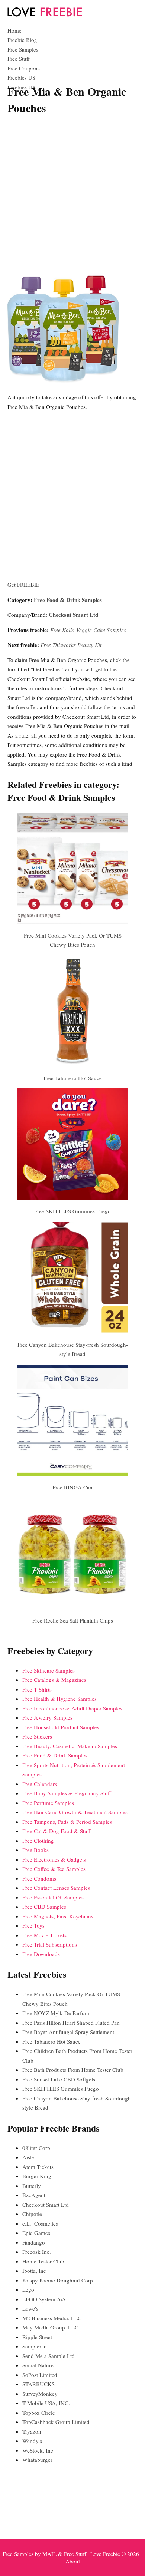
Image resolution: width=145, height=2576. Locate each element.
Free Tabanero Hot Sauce (73, 1078)
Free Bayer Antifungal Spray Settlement (68, 2032)
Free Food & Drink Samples (68, 600)
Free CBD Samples (44, 1907)
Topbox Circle (39, 2413)
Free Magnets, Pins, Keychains (58, 1916)
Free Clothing (38, 1841)
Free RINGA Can (72, 1487)
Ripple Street (37, 2337)
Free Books (36, 1850)
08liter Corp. (37, 2148)
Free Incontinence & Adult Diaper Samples (72, 1708)
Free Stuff (19, 59)
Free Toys (33, 1925)
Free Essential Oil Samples (53, 1897)
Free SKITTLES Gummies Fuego (72, 1211)
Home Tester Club (43, 2261)
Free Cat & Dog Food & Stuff (57, 1831)
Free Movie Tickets (44, 1935)
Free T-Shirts (37, 1689)
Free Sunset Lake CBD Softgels (59, 2079)
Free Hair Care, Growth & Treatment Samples (75, 1812)
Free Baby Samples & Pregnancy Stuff (67, 1793)
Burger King (37, 2176)
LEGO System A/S (44, 2299)
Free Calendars (40, 1784)
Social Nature (38, 2365)
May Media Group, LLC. (51, 2327)
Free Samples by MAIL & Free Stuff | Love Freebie (61, 2554)
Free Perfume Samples (48, 1803)
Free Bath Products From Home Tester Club (73, 2070)
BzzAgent (34, 2195)
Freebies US (21, 77)
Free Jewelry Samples (47, 1717)
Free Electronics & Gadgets (54, 1859)
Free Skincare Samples (49, 1670)
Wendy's (32, 2441)
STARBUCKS (38, 2384)
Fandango (34, 2242)
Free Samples (23, 49)
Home (14, 30)
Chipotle (32, 2214)
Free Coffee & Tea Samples (54, 1869)
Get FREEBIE (23, 585)
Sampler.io (35, 2346)
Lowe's (30, 2308)
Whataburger (37, 2460)
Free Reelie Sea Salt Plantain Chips (73, 1620)
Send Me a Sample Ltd (49, 2356)
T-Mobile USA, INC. (46, 2403)
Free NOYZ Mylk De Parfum (56, 2013)
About (73, 2561)
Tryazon (32, 2431)
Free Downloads (41, 1954)
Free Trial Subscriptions (50, 1944)
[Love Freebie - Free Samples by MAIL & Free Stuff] (45, 15)
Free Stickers (37, 1736)
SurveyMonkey (40, 2394)
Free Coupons (24, 68)
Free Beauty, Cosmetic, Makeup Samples (70, 1746)
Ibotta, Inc (34, 2271)
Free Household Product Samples (61, 1727)
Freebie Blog (22, 40)
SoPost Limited (40, 2375)
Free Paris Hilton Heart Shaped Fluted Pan (71, 2023)
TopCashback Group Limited (56, 2422)
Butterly (32, 2186)
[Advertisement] (72, 195)
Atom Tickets (38, 2167)
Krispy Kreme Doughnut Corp (58, 2280)
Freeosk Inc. (37, 2252)
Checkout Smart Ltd (73, 615)
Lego (28, 2289)
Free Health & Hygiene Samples (59, 1699)
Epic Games (36, 2233)
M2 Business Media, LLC (52, 2318)
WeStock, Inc (38, 2450)
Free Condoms (39, 1878)
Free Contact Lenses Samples (56, 1888)
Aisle (28, 2157)
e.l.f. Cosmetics (40, 2223)
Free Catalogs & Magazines (54, 1680)
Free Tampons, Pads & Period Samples (67, 1822)
